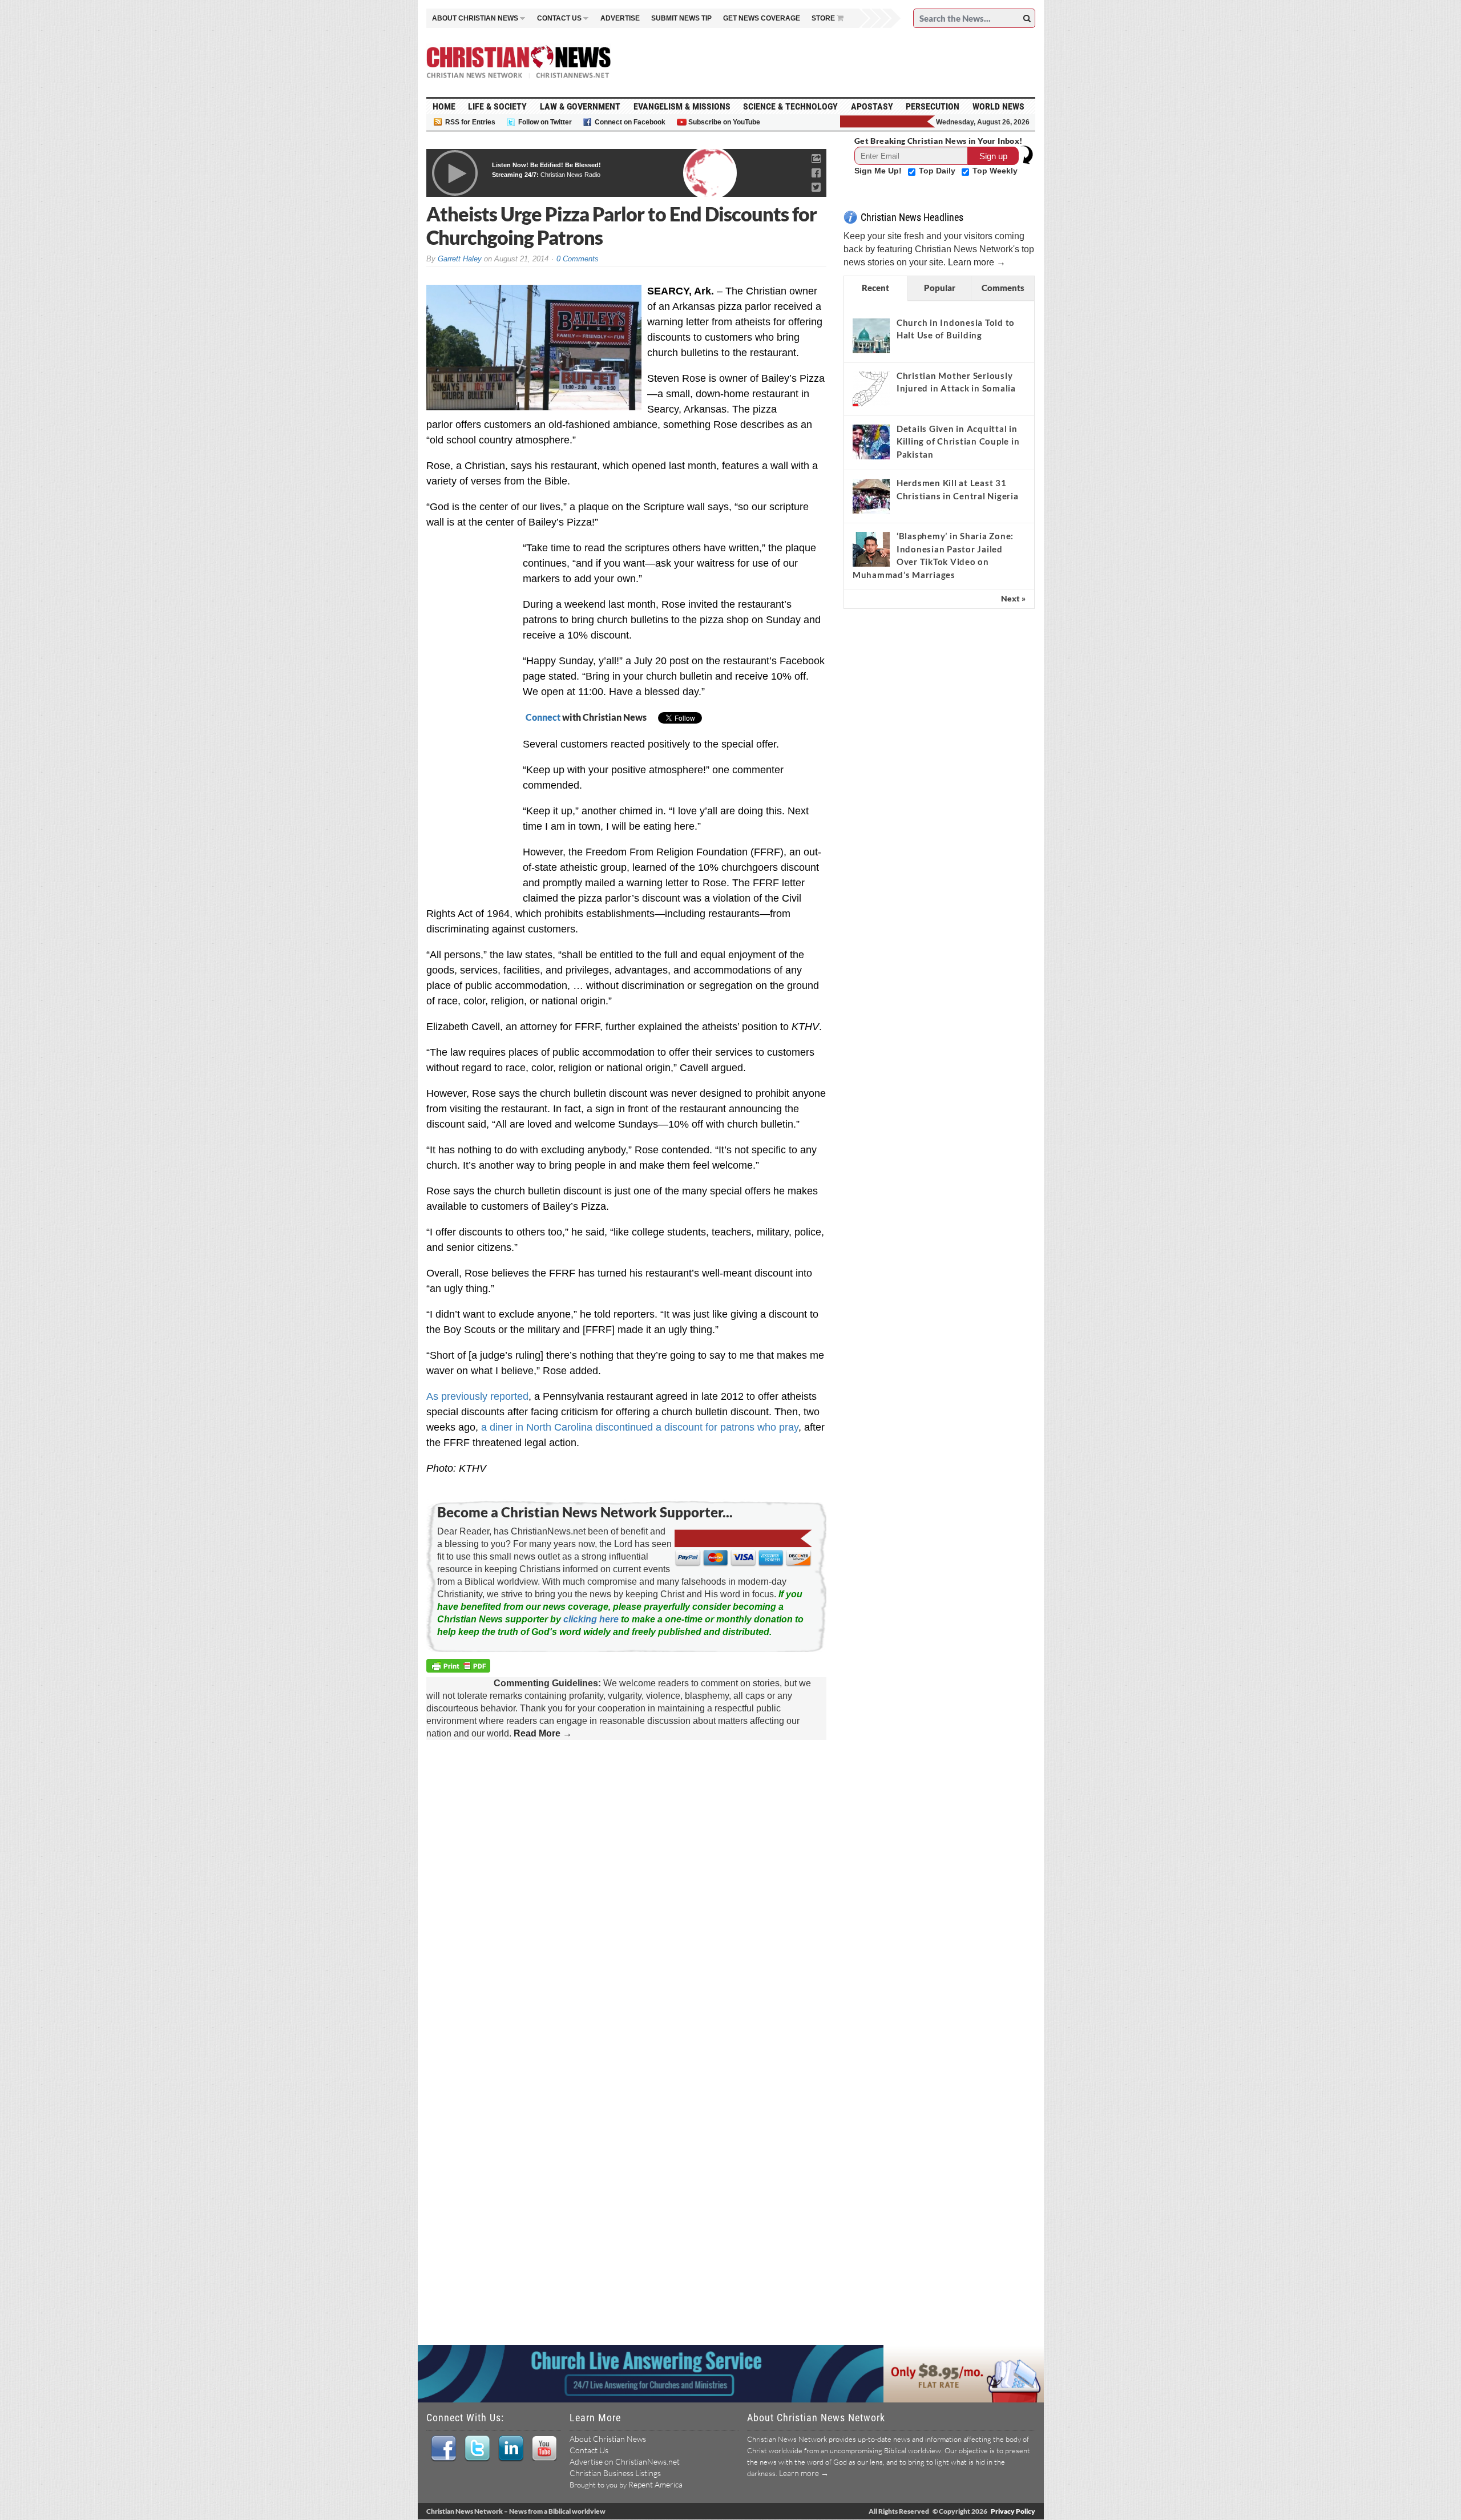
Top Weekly (995, 171)
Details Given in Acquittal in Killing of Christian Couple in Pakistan (958, 441)
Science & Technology (790, 106)
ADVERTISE (620, 18)
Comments (1003, 288)
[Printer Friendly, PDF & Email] (460, 1668)
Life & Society (497, 106)
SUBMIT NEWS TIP (681, 18)
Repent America (655, 2484)
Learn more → (977, 262)
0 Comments (578, 259)
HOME (444, 106)
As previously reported (477, 1396)
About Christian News (608, 2439)
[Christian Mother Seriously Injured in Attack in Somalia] (871, 389)
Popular (940, 288)
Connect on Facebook (630, 122)
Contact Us (589, 2450)
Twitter (477, 2449)
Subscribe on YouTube (724, 122)
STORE (823, 18)
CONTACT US (559, 18)
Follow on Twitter (545, 122)
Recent (875, 288)
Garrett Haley (460, 259)
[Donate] (888, 122)
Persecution (933, 106)
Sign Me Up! (879, 171)
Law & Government (580, 106)
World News (998, 106)
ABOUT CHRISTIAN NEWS (475, 18)
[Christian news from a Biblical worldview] (519, 62)
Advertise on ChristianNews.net (625, 2462)
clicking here (591, 1619)
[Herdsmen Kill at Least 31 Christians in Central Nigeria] (871, 496)
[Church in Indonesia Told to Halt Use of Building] (871, 336)
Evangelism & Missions (682, 106)
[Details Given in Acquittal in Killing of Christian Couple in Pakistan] (871, 442)
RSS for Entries (470, 122)
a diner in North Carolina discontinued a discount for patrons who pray (640, 1427)
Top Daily (938, 171)
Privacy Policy (1013, 2511)
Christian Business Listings (615, 2473)
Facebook (443, 2449)
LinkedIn (510, 2449)
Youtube (544, 2449)
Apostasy (872, 106)
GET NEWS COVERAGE (762, 18)
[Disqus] (626, 1896)
